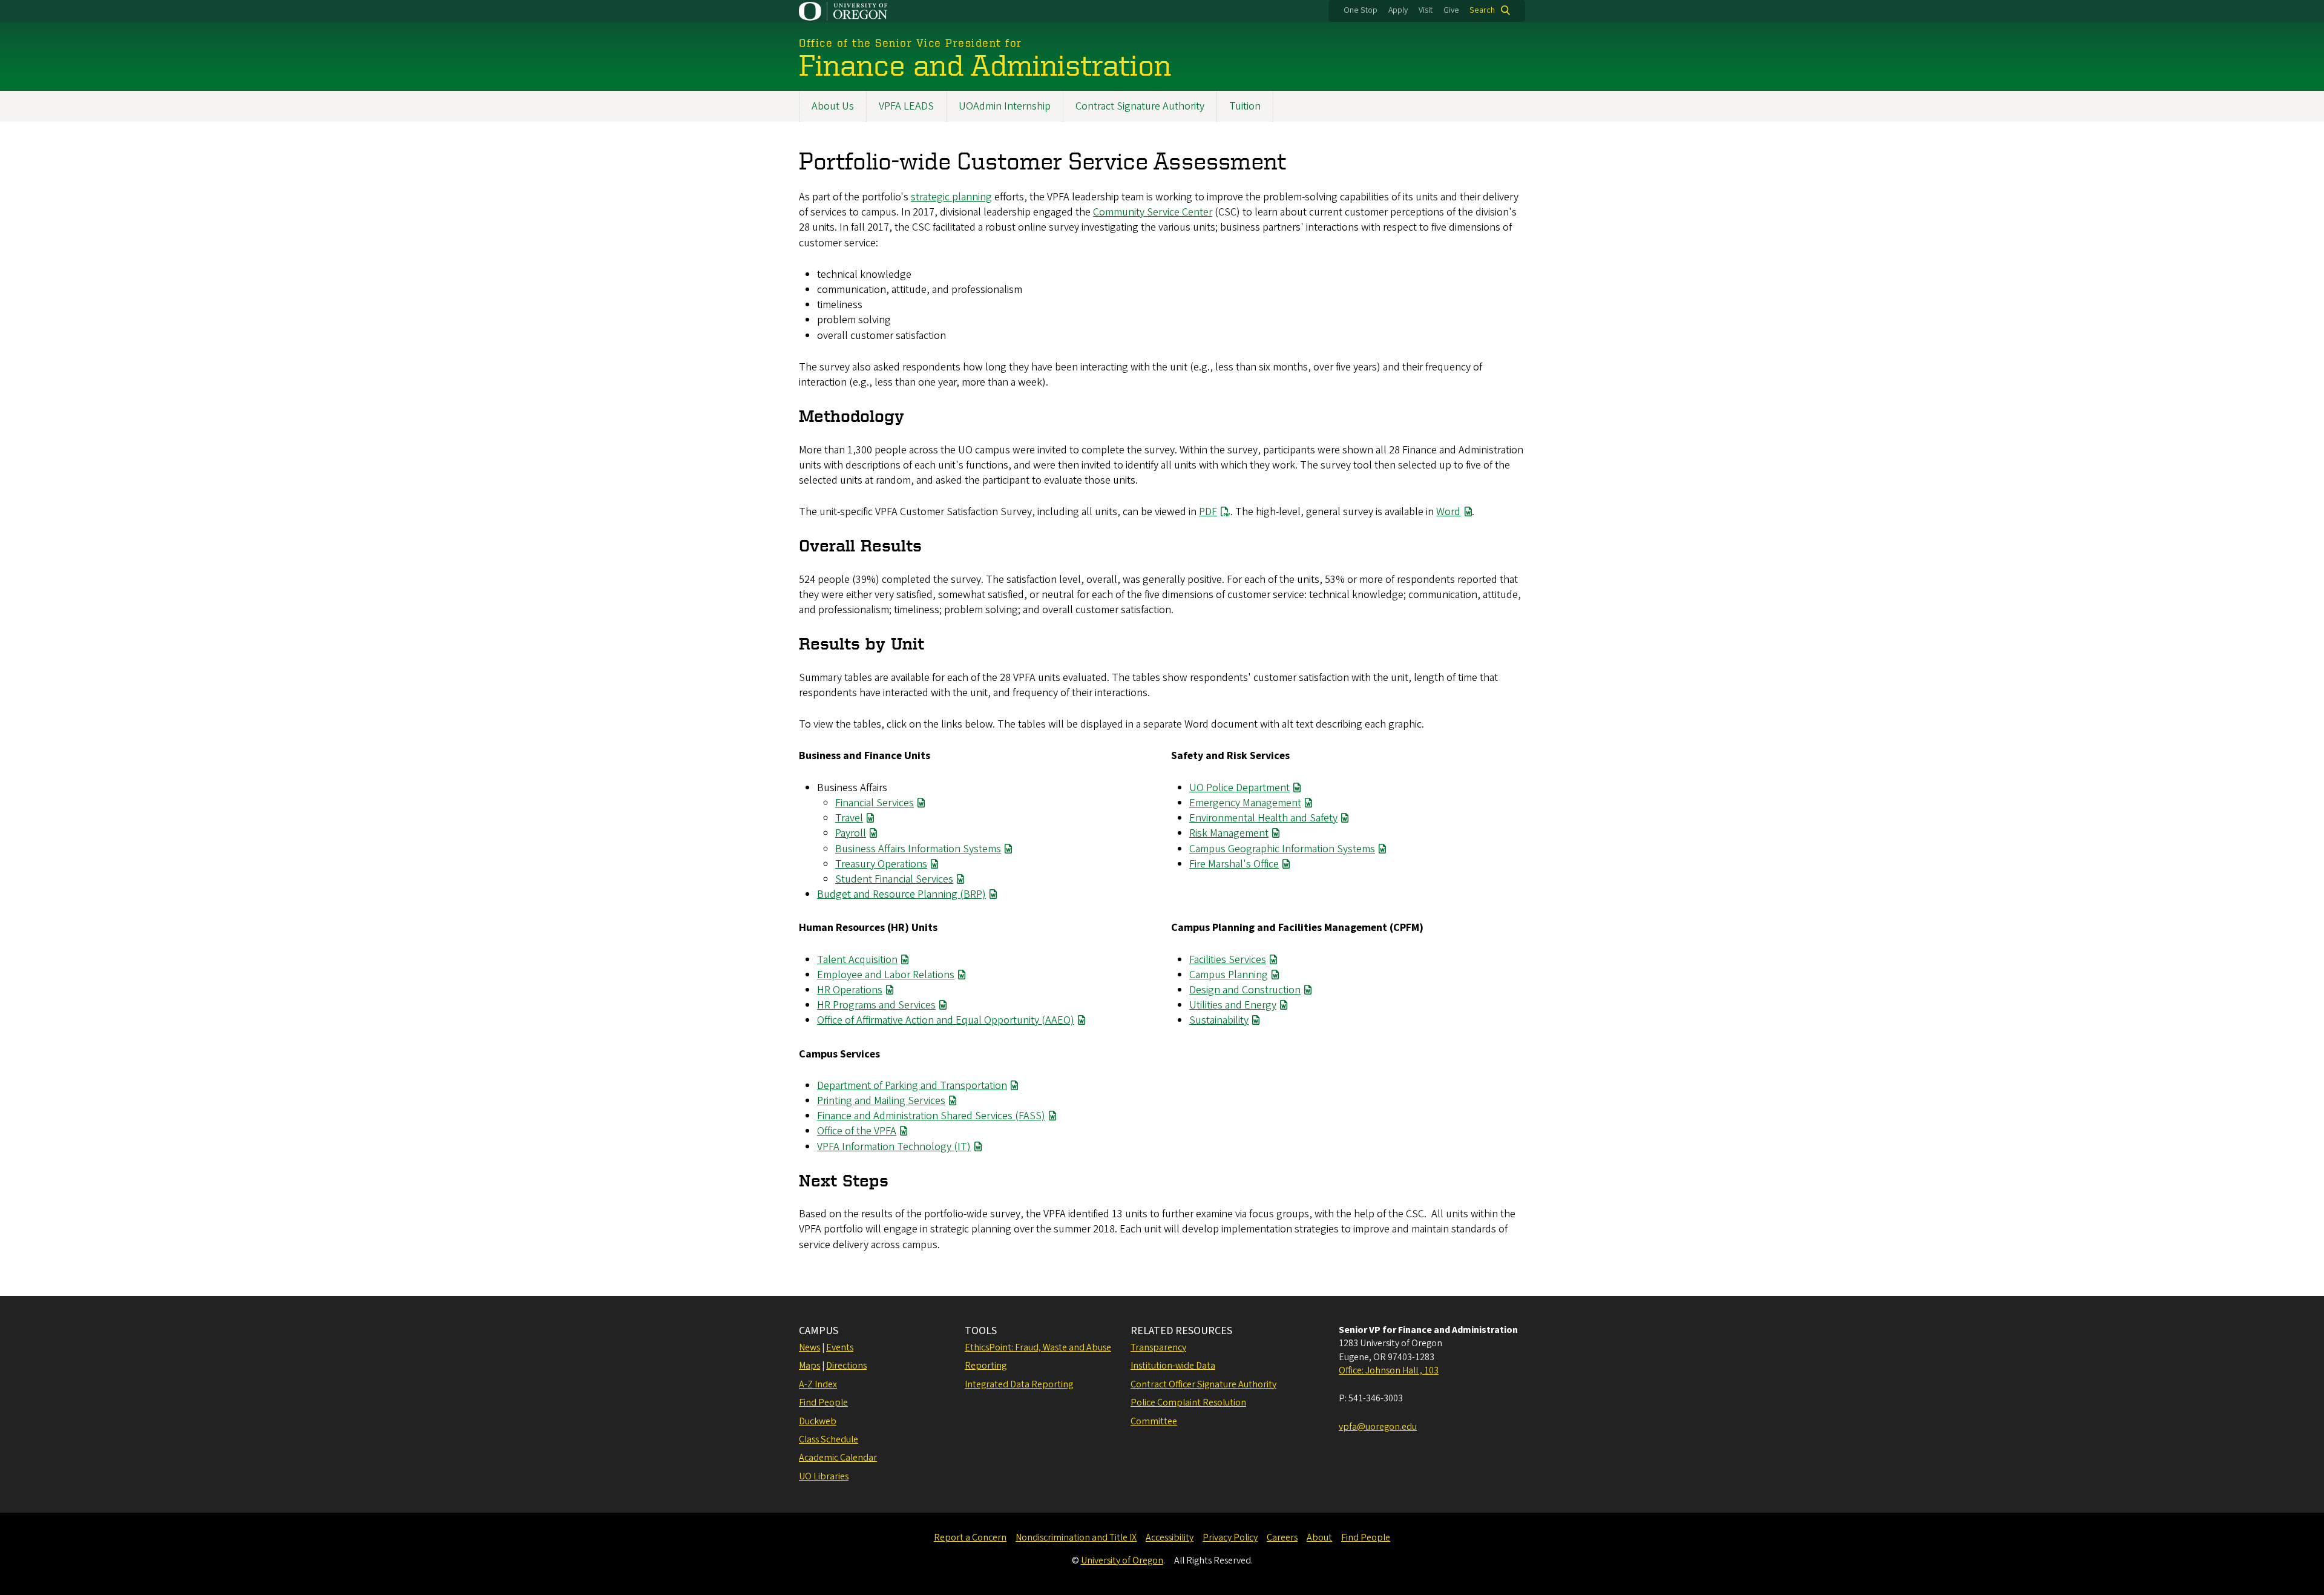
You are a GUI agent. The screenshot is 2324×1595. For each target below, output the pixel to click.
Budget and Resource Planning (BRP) (901, 894)
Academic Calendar (838, 1458)
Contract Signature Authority (1140, 106)
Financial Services (875, 803)
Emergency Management (1245, 803)
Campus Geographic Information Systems (1282, 849)
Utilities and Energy (1233, 1005)
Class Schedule (829, 1439)
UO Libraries (824, 1476)
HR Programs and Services (876, 1005)
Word (1448, 512)
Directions (846, 1366)
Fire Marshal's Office (1234, 864)
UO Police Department (1239, 788)
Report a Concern (970, 1537)
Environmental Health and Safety (1263, 818)
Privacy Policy (1230, 1537)
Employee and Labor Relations (886, 975)
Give (1451, 10)
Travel (849, 818)
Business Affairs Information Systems (918, 849)
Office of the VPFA (857, 1131)
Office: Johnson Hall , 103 (1389, 1370)
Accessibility (1170, 1537)
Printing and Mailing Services (881, 1101)
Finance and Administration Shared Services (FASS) (931, 1116)
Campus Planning (1229, 975)
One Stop (1361, 10)
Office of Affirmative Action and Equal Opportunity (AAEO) (946, 1020)
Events (840, 1347)
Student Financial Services (894, 879)
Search (1482, 10)
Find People (823, 1403)
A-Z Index (818, 1384)
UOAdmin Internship (1005, 106)
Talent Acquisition (857, 960)
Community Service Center (1153, 212)
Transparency (1158, 1347)
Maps (809, 1366)
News (809, 1347)
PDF (1208, 512)
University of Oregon (1122, 1560)
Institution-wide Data (1173, 1366)
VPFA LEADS (906, 106)
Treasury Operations (881, 864)
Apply (1398, 10)
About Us (833, 106)
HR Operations (850, 990)
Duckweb (818, 1421)
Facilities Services (1228, 960)
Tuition (1245, 106)
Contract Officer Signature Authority (1203, 1384)
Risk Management (1229, 833)
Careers (1282, 1537)
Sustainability (1219, 1020)
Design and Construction (1245, 990)
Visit (1426, 10)
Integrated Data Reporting (1019, 1384)
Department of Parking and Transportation (912, 1086)
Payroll (851, 833)
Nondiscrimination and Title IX (1076, 1537)
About (1319, 1537)
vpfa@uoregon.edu (1378, 1427)
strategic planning (951, 197)
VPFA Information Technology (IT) (894, 1147)
